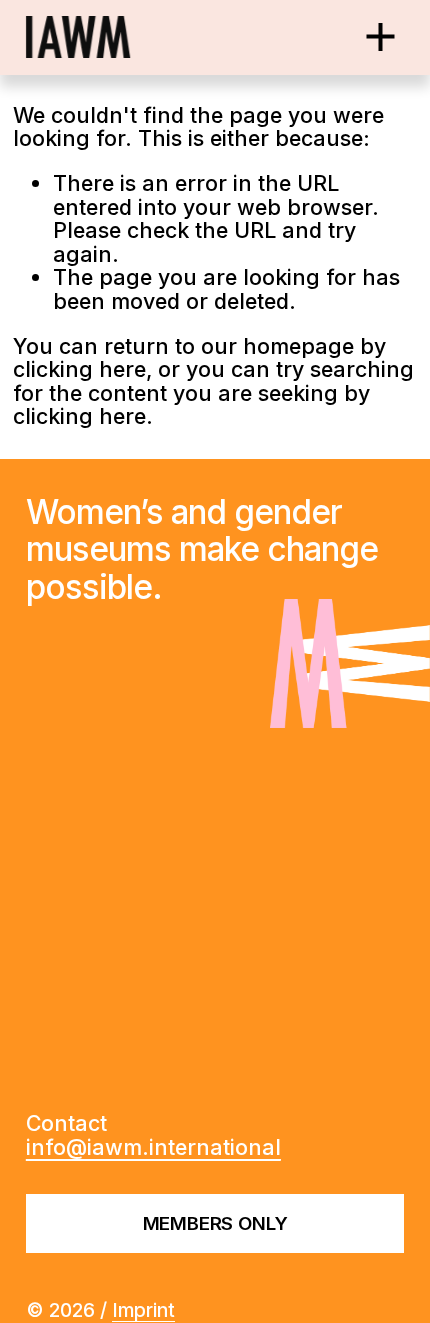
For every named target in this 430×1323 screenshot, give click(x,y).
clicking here (79, 369)
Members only (215, 1223)
